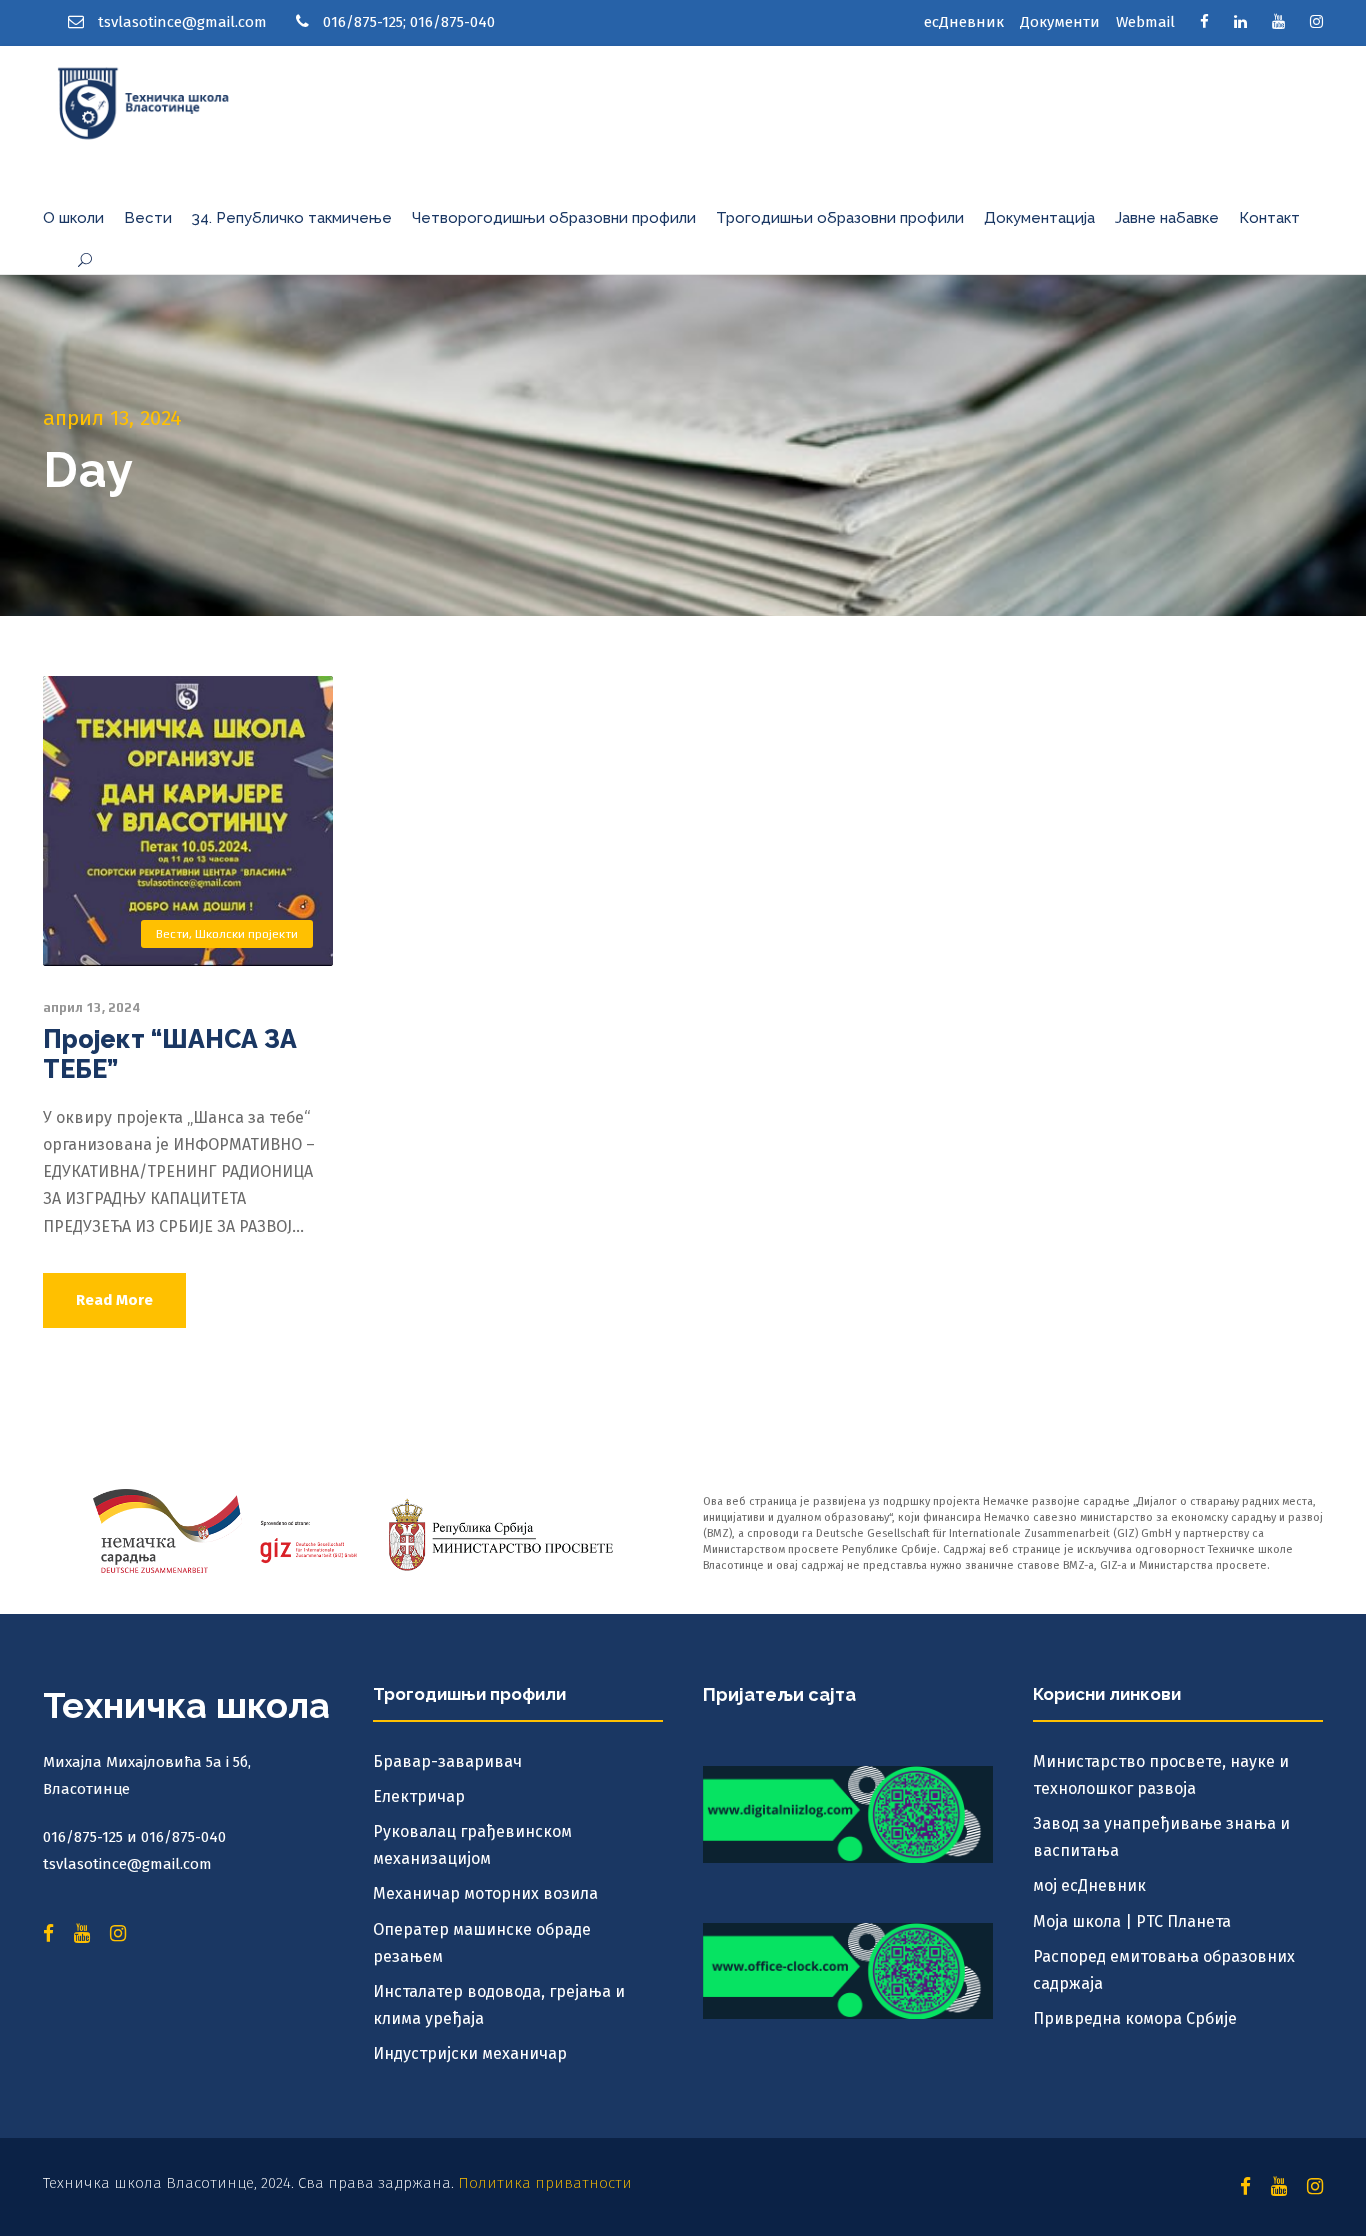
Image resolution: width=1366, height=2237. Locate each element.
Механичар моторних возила (485, 1893)
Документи (1060, 22)
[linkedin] (1240, 22)
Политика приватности (545, 2183)
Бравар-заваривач (447, 1761)
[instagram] (1316, 22)
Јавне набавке (1167, 218)
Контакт (1269, 218)
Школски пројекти (246, 934)
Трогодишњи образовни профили (840, 218)
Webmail (1145, 22)
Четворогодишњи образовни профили (554, 218)
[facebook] (1204, 22)
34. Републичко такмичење (292, 218)
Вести (148, 218)
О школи (73, 218)
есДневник (964, 22)
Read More (114, 1300)
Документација (1039, 218)
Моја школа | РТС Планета (1132, 1921)
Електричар (419, 1796)
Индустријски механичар (470, 2053)
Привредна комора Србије (1135, 2018)
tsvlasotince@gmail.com (182, 22)
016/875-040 (452, 22)
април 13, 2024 (91, 1007)
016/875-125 (363, 22)
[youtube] (1278, 22)
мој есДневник (1089, 1885)
